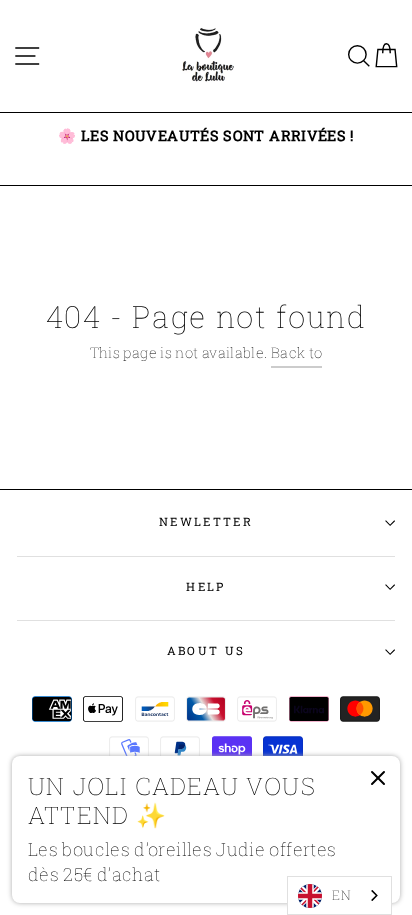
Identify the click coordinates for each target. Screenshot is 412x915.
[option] (206, 136)
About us (206, 650)
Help (205, 586)
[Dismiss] (378, 782)
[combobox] (339, 895)
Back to (297, 352)
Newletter (206, 521)
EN (341, 895)
